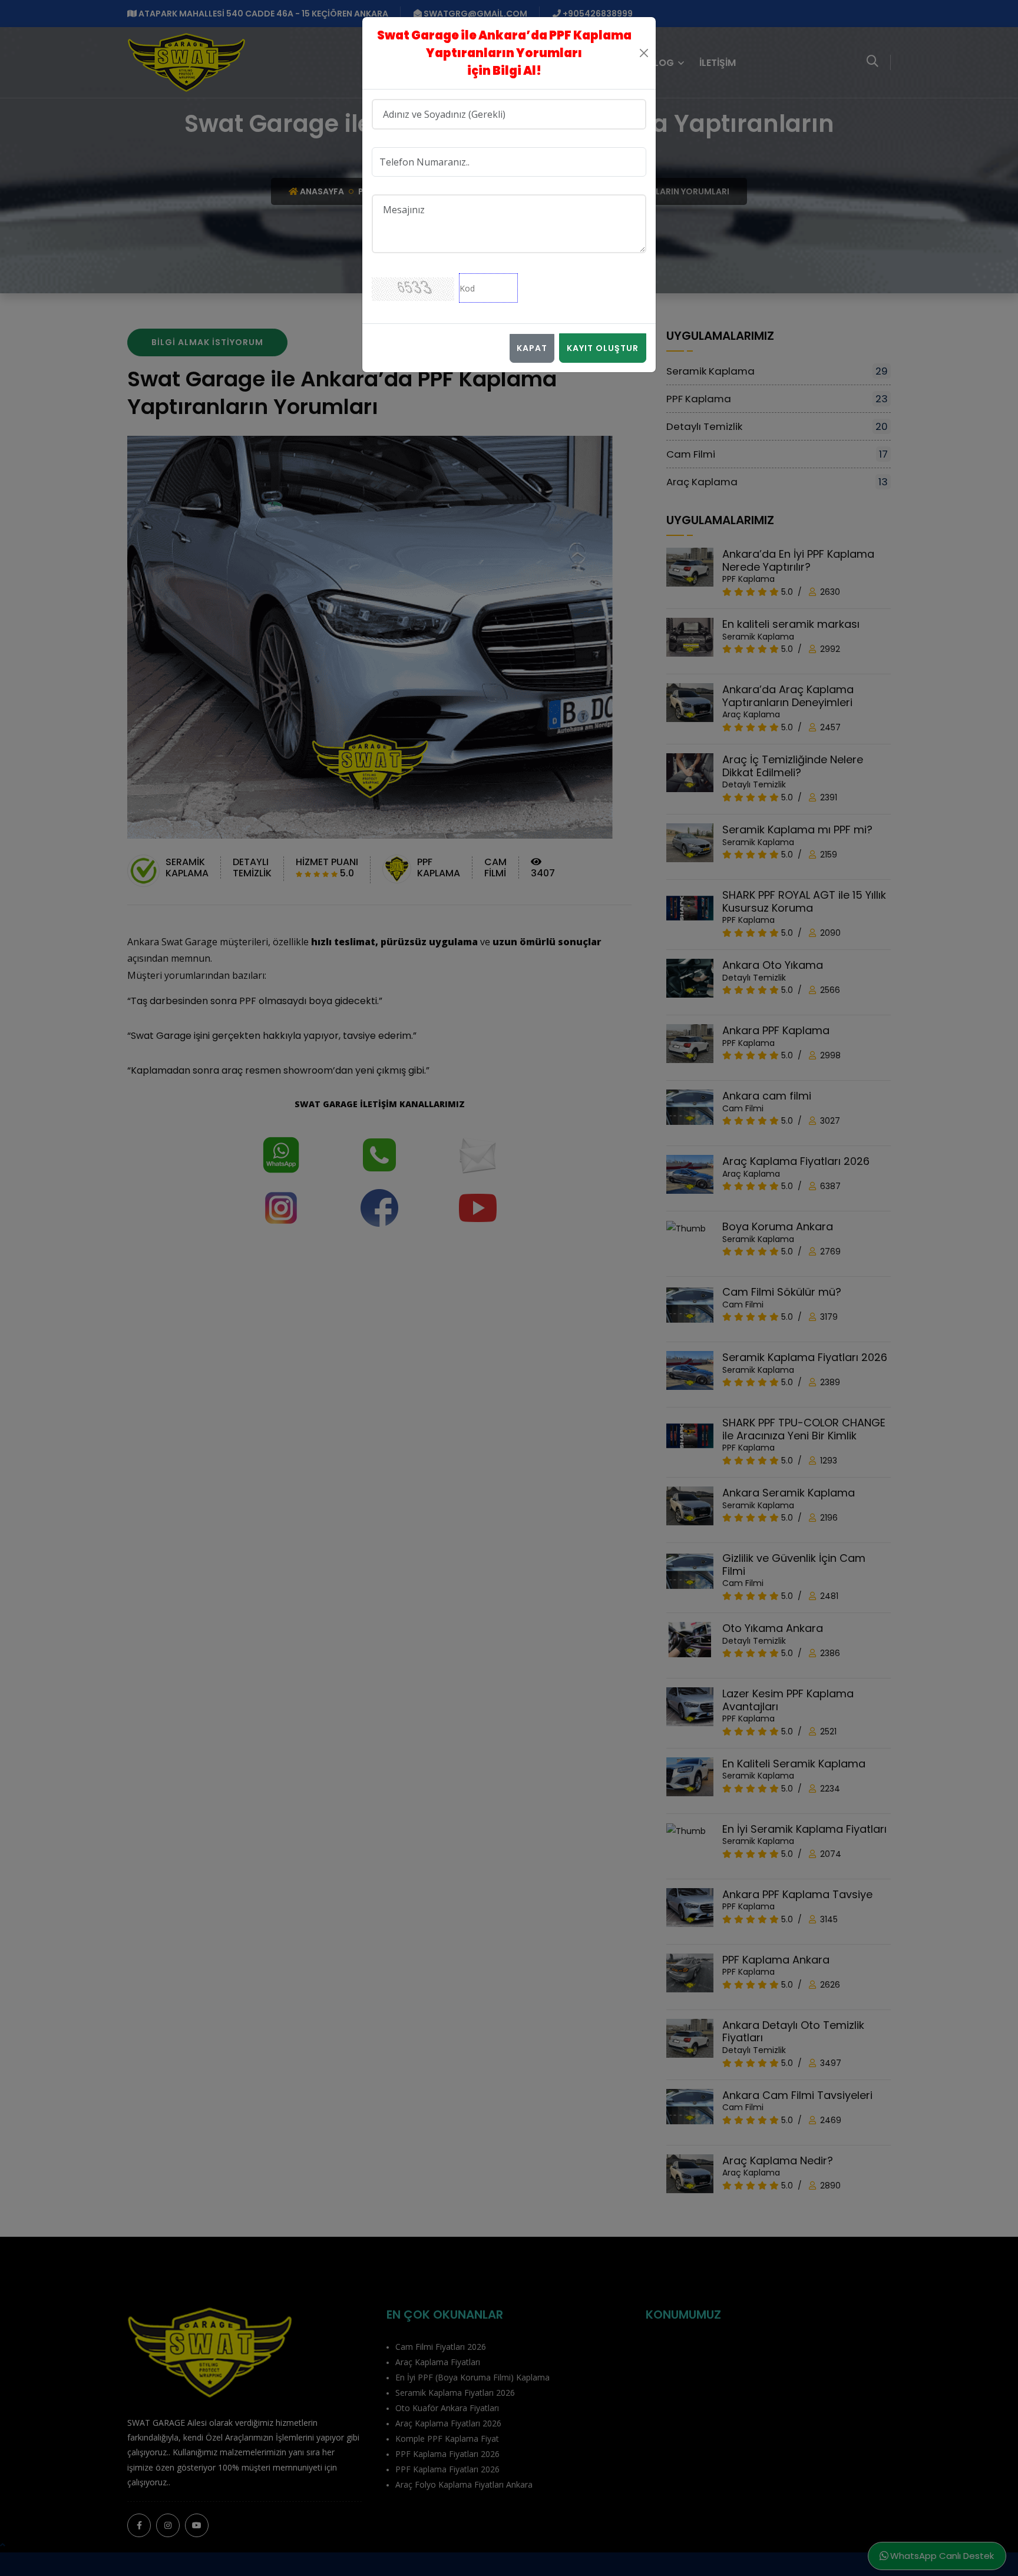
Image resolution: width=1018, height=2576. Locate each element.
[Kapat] (644, 53)
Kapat (532, 348)
